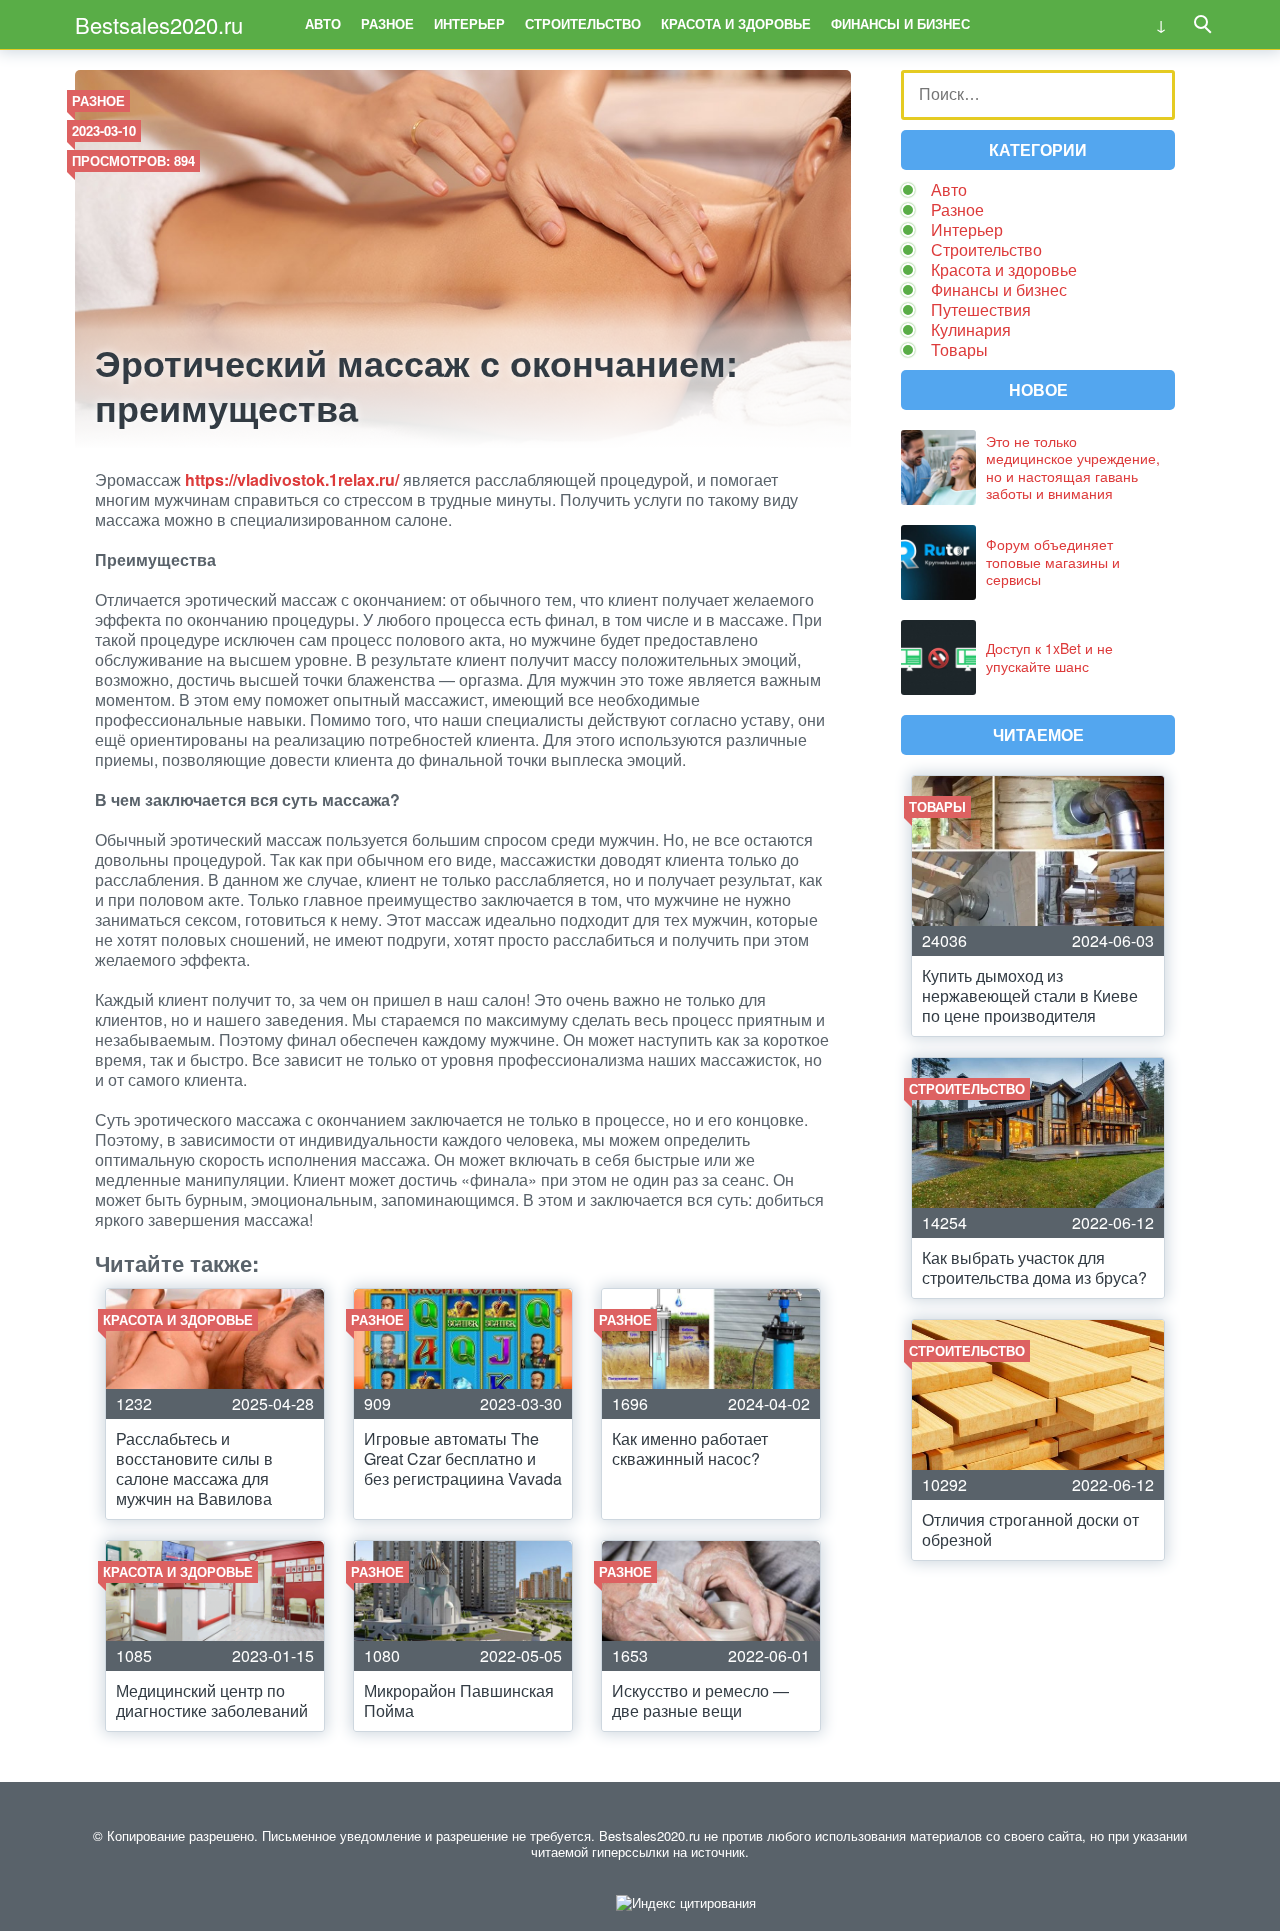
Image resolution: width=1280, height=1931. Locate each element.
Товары (959, 349)
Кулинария (971, 329)
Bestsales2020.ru (159, 24)
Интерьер (469, 23)
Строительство (583, 23)
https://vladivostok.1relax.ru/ (292, 479)
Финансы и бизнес (900, 23)
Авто (323, 23)
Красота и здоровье (736, 23)
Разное (387, 23)
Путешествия (981, 309)
